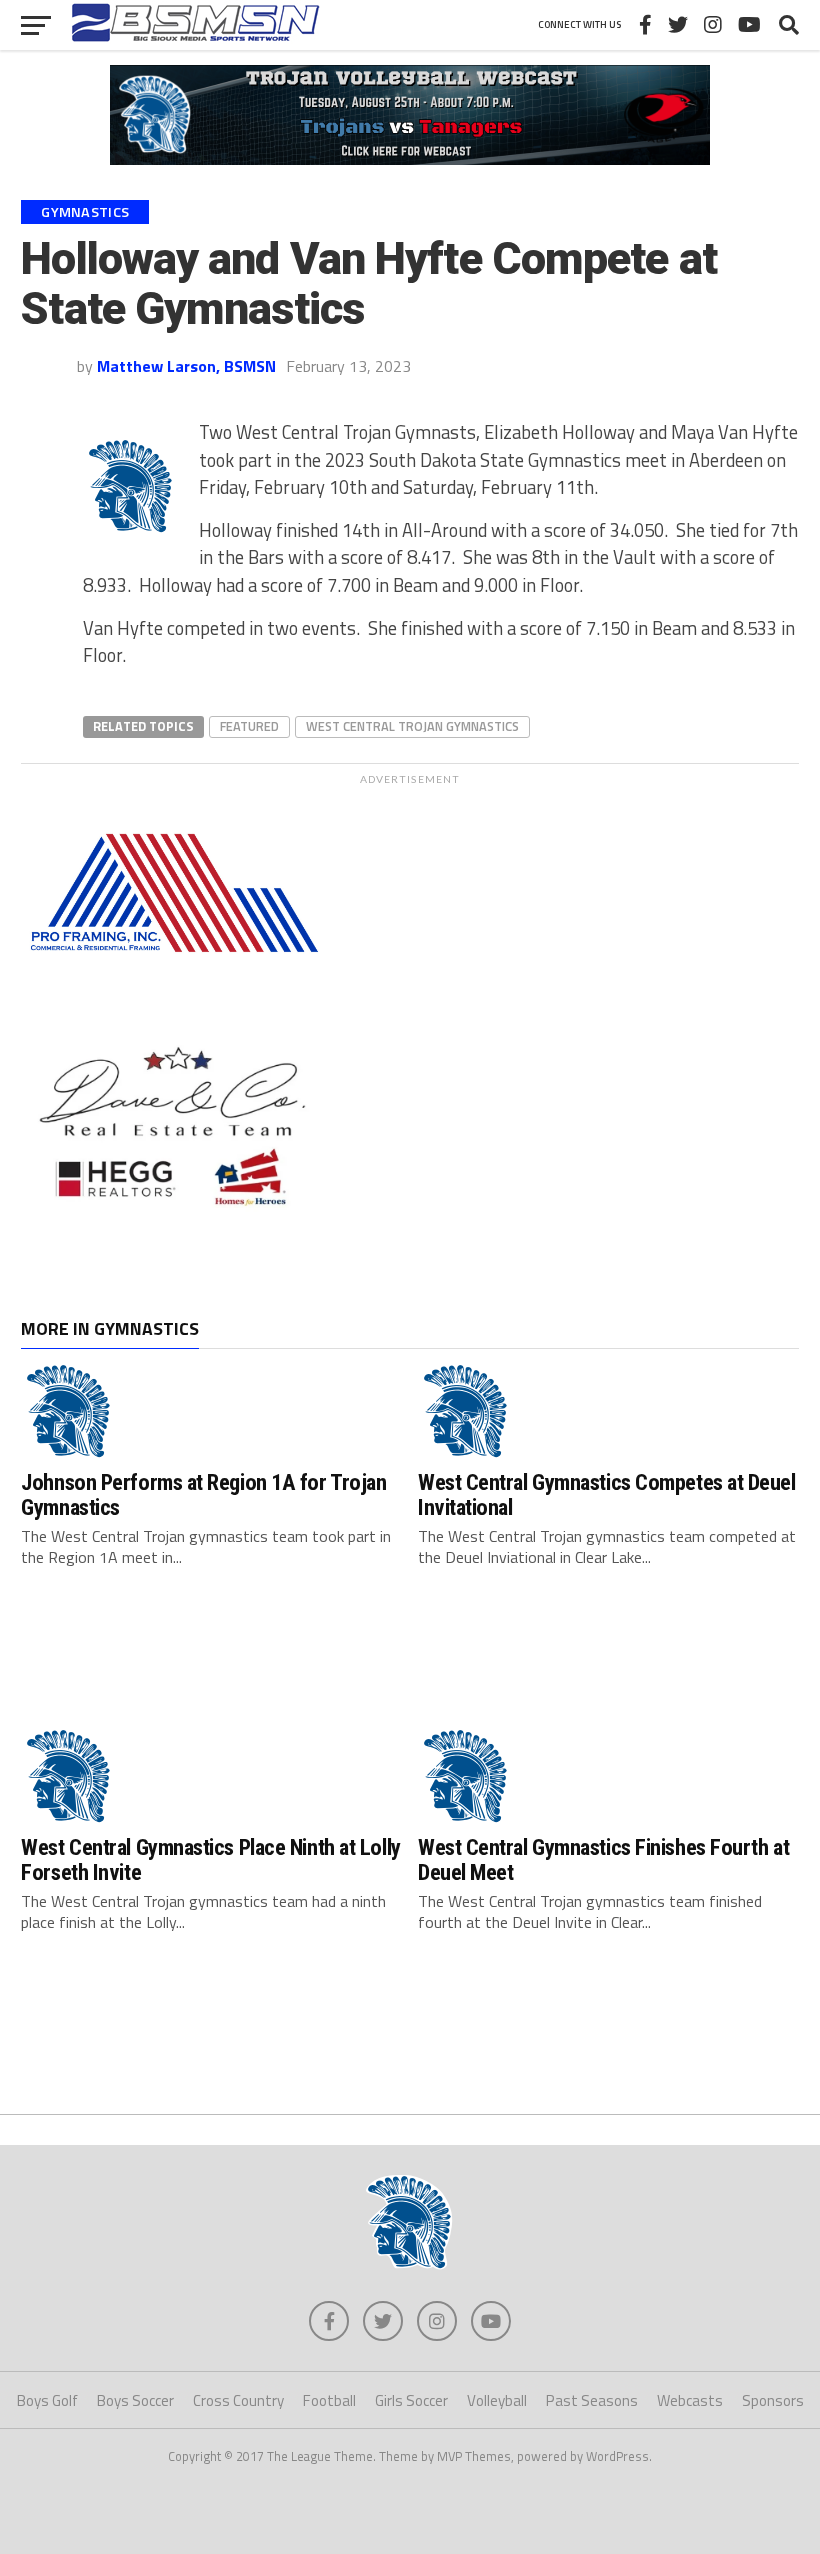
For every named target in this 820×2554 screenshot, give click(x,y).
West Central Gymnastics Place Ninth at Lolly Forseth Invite (210, 1859)
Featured (249, 726)
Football (329, 2400)
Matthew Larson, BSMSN (186, 366)
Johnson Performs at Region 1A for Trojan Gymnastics (203, 1494)
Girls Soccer (411, 2400)
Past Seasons (592, 2400)
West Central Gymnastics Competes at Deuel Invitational (607, 1494)
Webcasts (690, 2400)
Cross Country (238, 2400)
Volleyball (497, 2400)
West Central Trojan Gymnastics (412, 726)
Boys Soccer (135, 2400)
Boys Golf (47, 2400)
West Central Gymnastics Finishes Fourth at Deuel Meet (603, 1859)
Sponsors (773, 2400)
